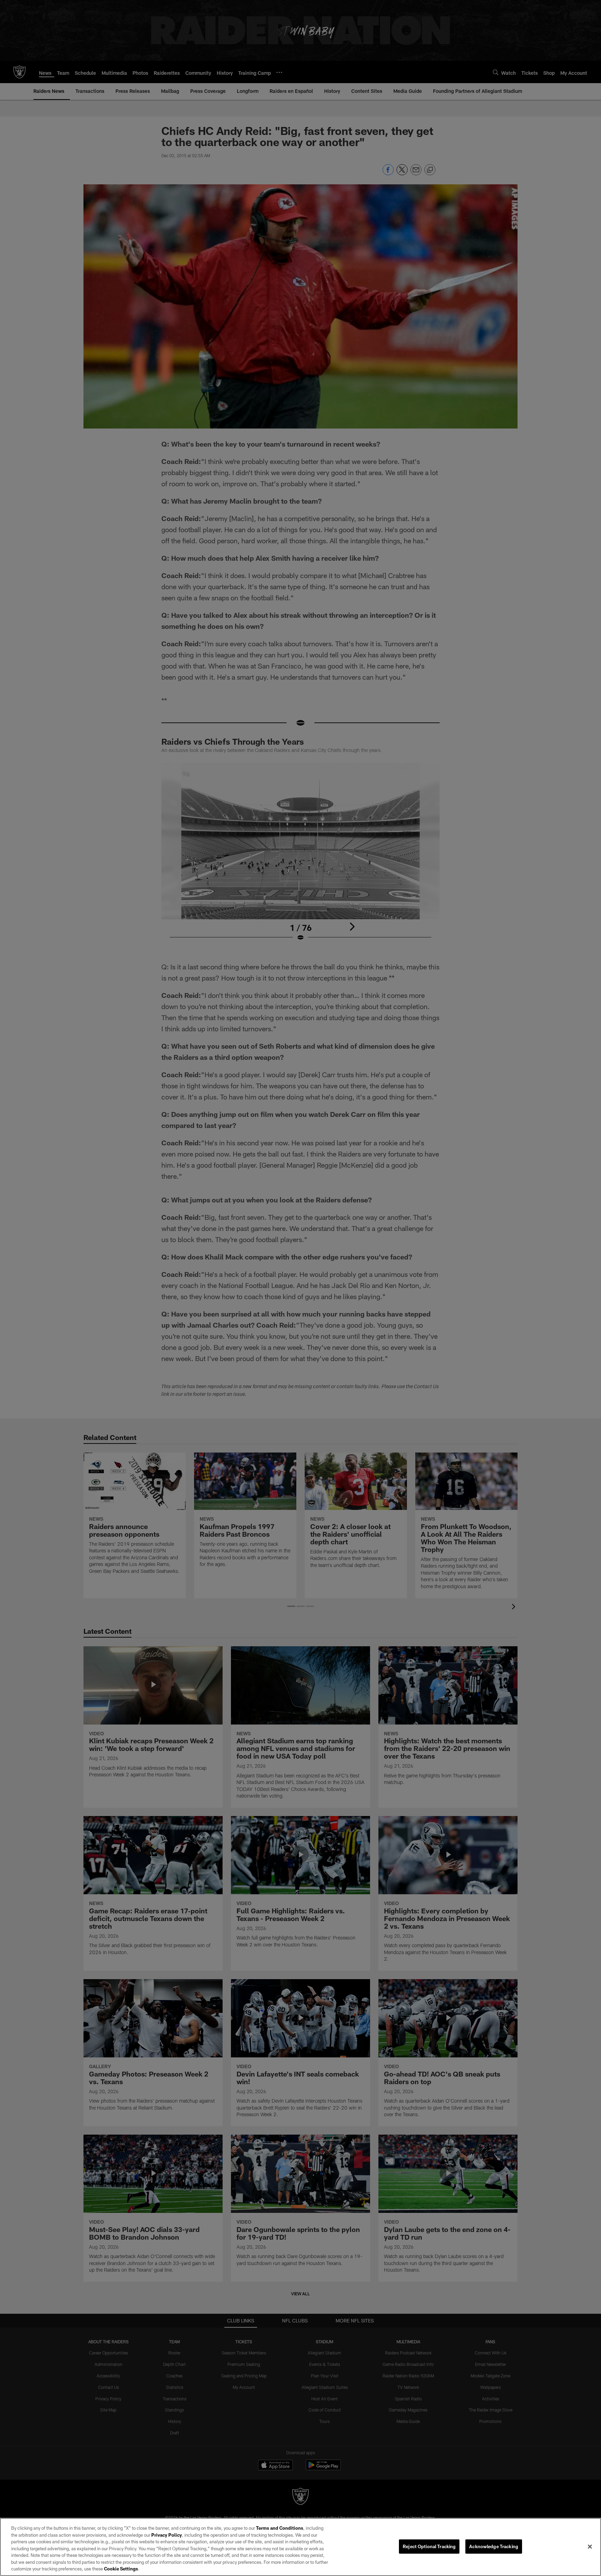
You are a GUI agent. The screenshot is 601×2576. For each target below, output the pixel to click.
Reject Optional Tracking (429, 2546)
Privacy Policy (167, 2535)
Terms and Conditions (280, 2528)
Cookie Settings (121, 2569)
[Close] (590, 2546)
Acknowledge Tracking (494, 2546)
